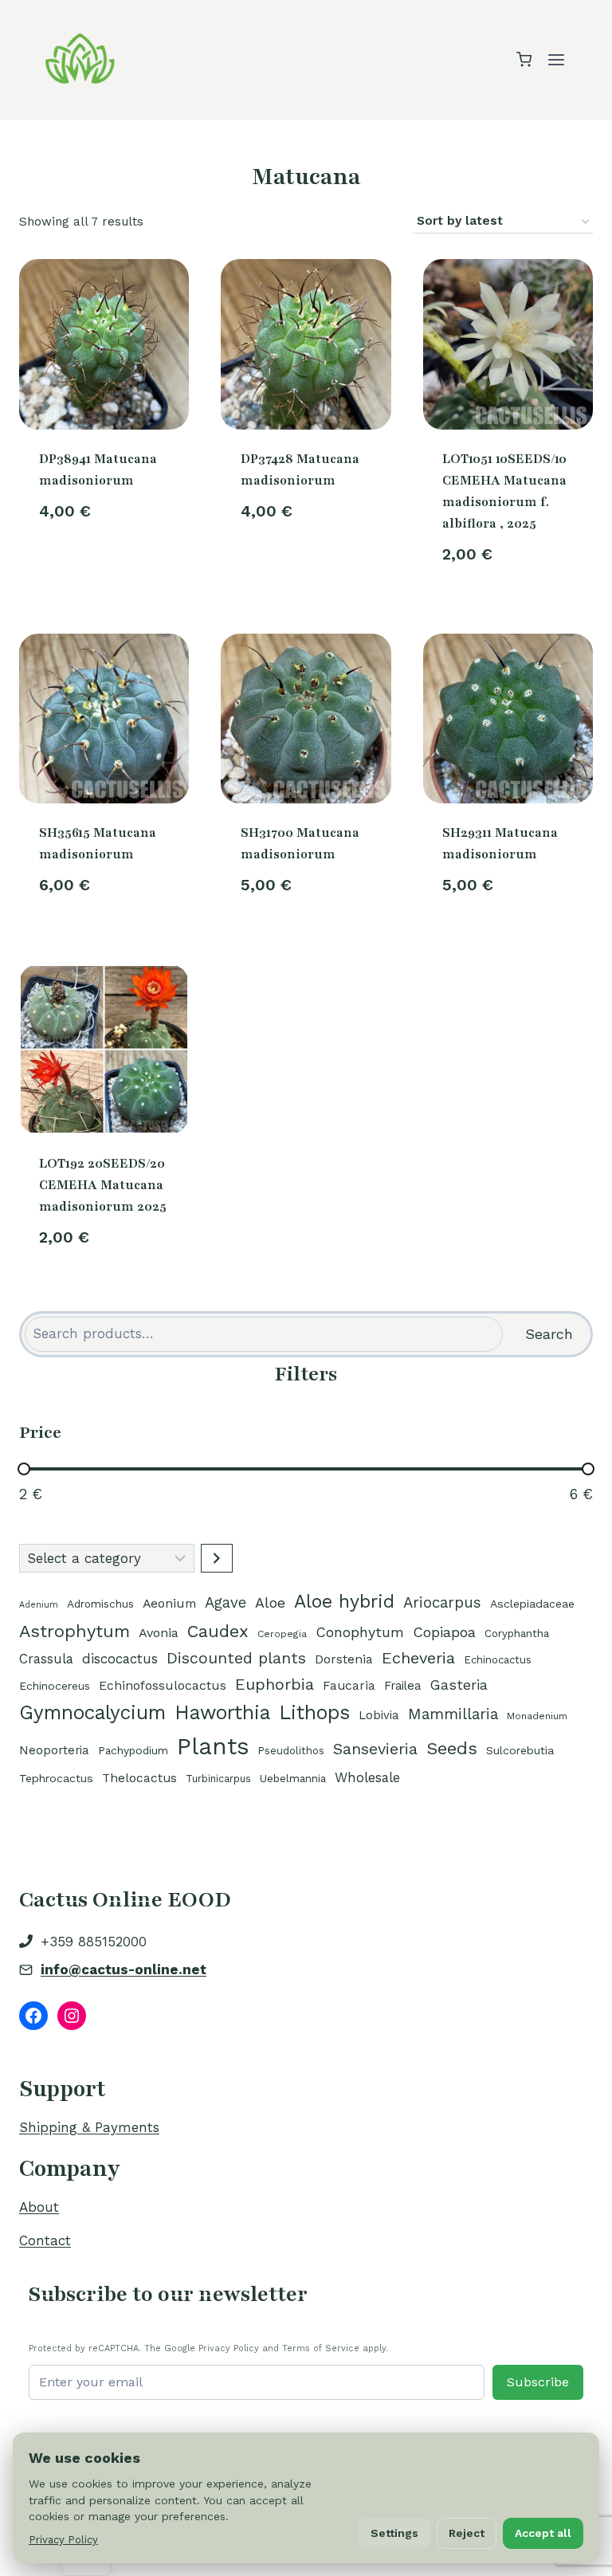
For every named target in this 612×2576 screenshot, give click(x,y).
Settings (394, 2533)
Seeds (452, 1748)
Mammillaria (453, 1714)
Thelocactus (139, 1778)
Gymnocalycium (92, 1712)
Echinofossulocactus (163, 1685)
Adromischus (100, 1604)
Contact (45, 2240)
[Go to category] (217, 1558)
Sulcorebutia (520, 1750)
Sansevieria (375, 1749)
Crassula (46, 1659)
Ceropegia (282, 1634)
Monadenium (537, 1716)
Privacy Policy (63, 2540)
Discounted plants (236, 1658)
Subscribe (538, 2382)
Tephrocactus (56, 1778)
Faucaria (349, 1686)
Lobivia (379, 1715)
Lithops (314, 1712)
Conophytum (360, 1632)
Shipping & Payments (89, 2127)
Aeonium (169, 1603)
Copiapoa (444, 1632)
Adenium (39, 1605)
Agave (226, 1602)
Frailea (402, 1686)
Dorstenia (344, 1659)
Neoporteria (54, 1750)
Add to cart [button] (104, 564)
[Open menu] (556, 59)
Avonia (159, 1633)
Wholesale (367, 1777)
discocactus (120, 1659)
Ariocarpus (442, 1603)
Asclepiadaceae (532, 1604)
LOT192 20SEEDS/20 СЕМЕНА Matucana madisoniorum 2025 (103, 1185)
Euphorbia (275, 1684)
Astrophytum (75, 1631)
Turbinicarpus (218, 1779)
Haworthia (222, 1712)
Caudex (218, 1631)
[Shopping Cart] (524, 59)
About (39, 2207)
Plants (213, 1746)
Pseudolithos (291, 1751)
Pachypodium (133, 1750)
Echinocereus (55, 1686)
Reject (467, 2533)
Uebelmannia (293, 1778)
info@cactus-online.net (124, 1969)
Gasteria (459, 1685)
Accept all (543, 2533)
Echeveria (418, 1658)
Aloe (270, 1602)
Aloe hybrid (344, 1602)
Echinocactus (498, 1660)
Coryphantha (517, 1634)
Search (549, 1334)
